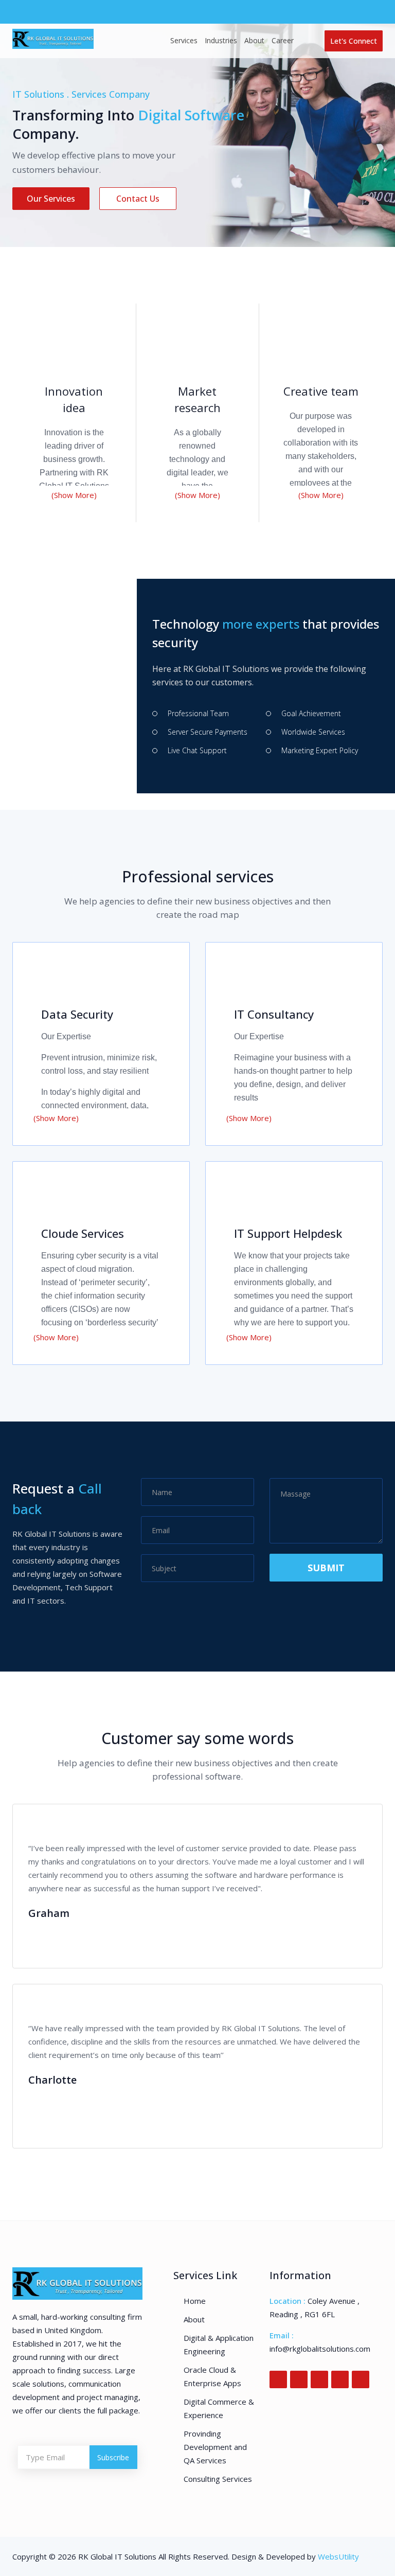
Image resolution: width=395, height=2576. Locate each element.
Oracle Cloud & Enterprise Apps (212, 2376)
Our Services (51, 199)
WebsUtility (338, 2556)
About (254, 40)
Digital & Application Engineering (219, 2344)
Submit (326, 1568)
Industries (221, 40)
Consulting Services (218, 2479)
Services (184, 40)
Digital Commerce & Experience (219, 2408)
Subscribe (113, 2457)
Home (195, 2301)
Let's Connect (354, 41)
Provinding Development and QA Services (215, 2447)
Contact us (138, 199)
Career (283, 40)
